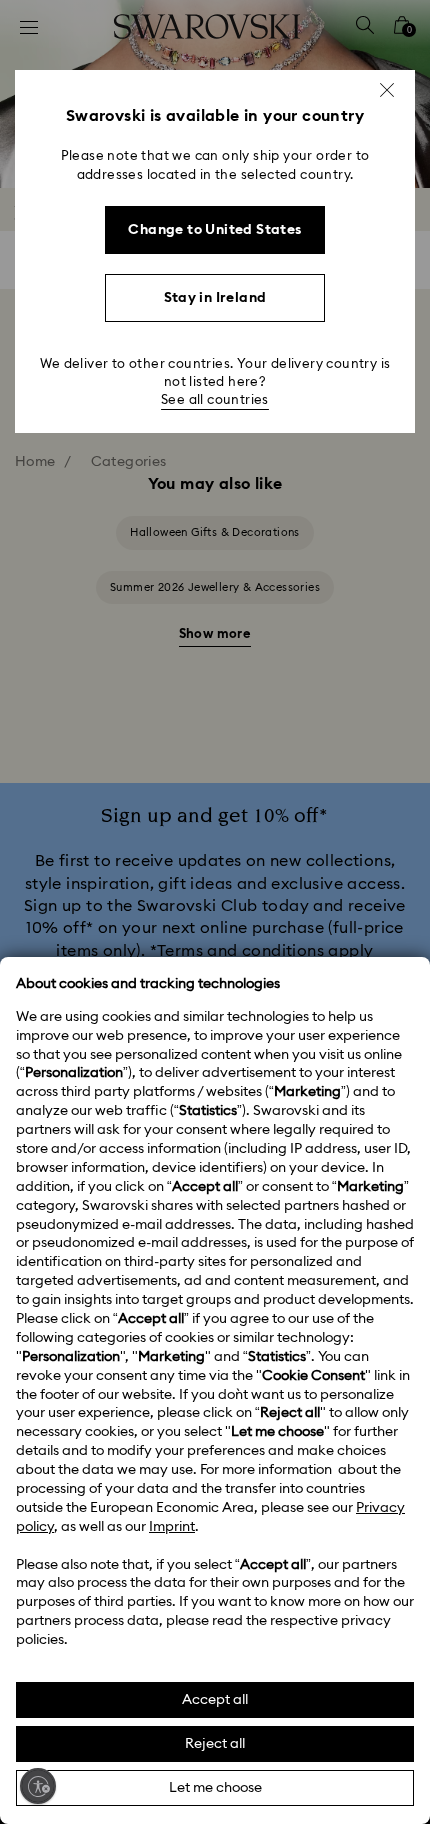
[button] (387, 90)
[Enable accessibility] (38, 1786)
